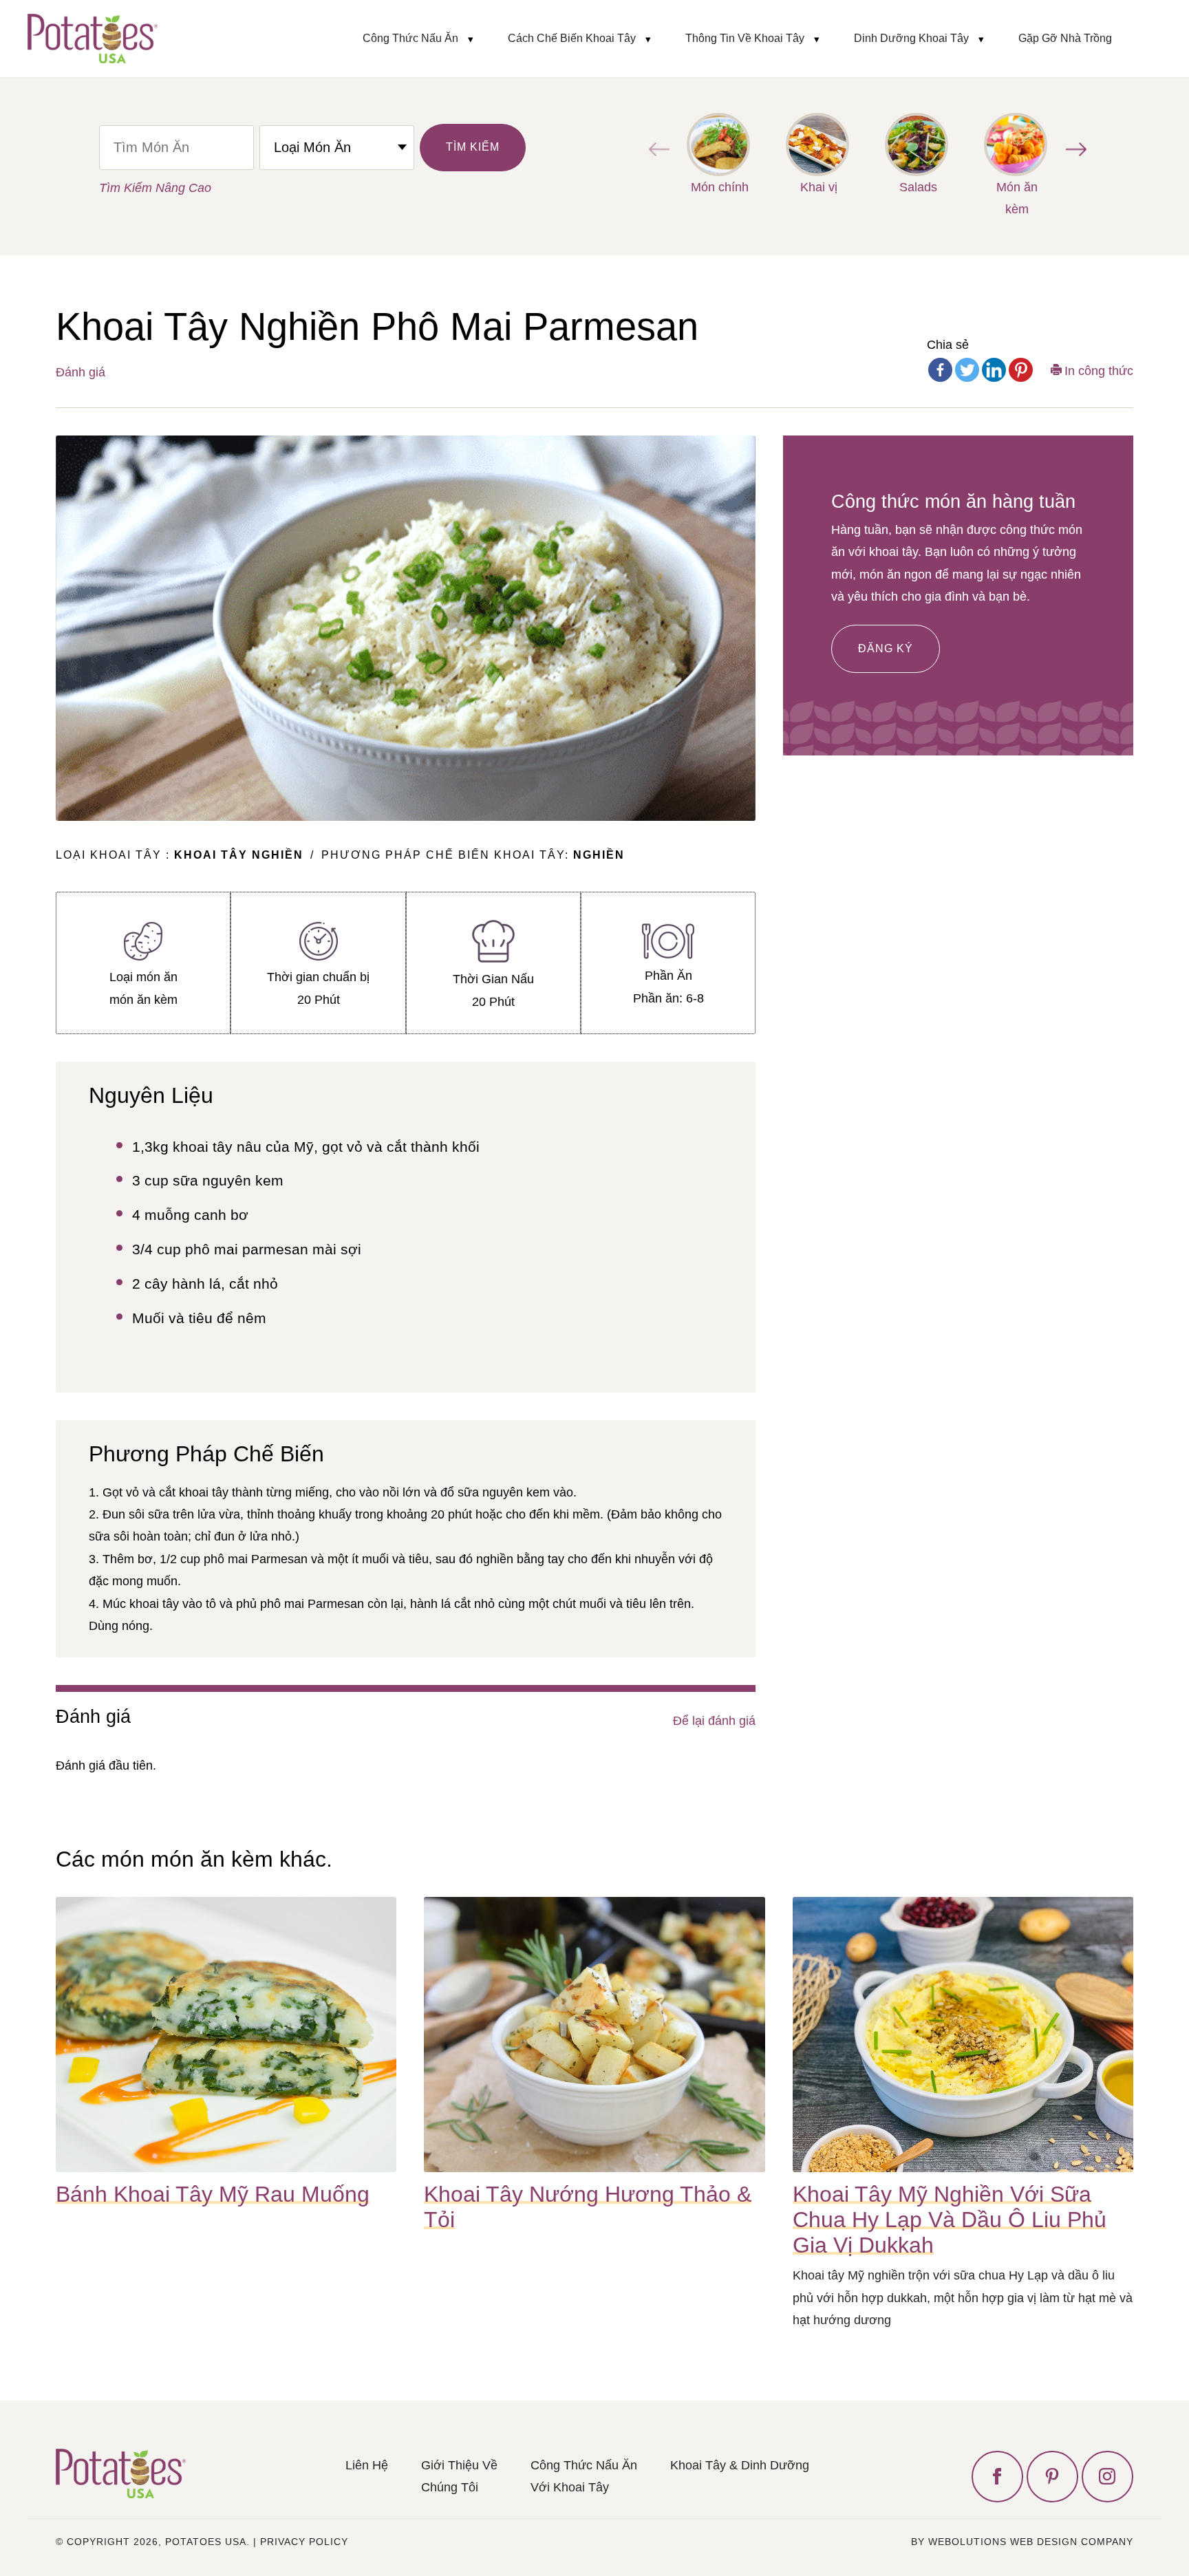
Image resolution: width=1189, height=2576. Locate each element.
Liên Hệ (367, 2465)
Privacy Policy (304, 2542)
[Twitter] (967, 370)
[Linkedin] (994, 370)
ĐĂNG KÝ (886, 648)
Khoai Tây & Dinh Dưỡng (740, 2465)
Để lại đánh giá (714, 1721)
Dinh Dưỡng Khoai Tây (911, 38)
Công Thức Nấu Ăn (410, 38)
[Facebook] (940, 370)
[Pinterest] (1021, 370)
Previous (656, 149)
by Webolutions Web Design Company (1022, 2542)
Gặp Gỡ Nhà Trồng (1065, 38)
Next (1073, 149)
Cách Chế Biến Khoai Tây (572, 38)
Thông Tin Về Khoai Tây (745, 38)
